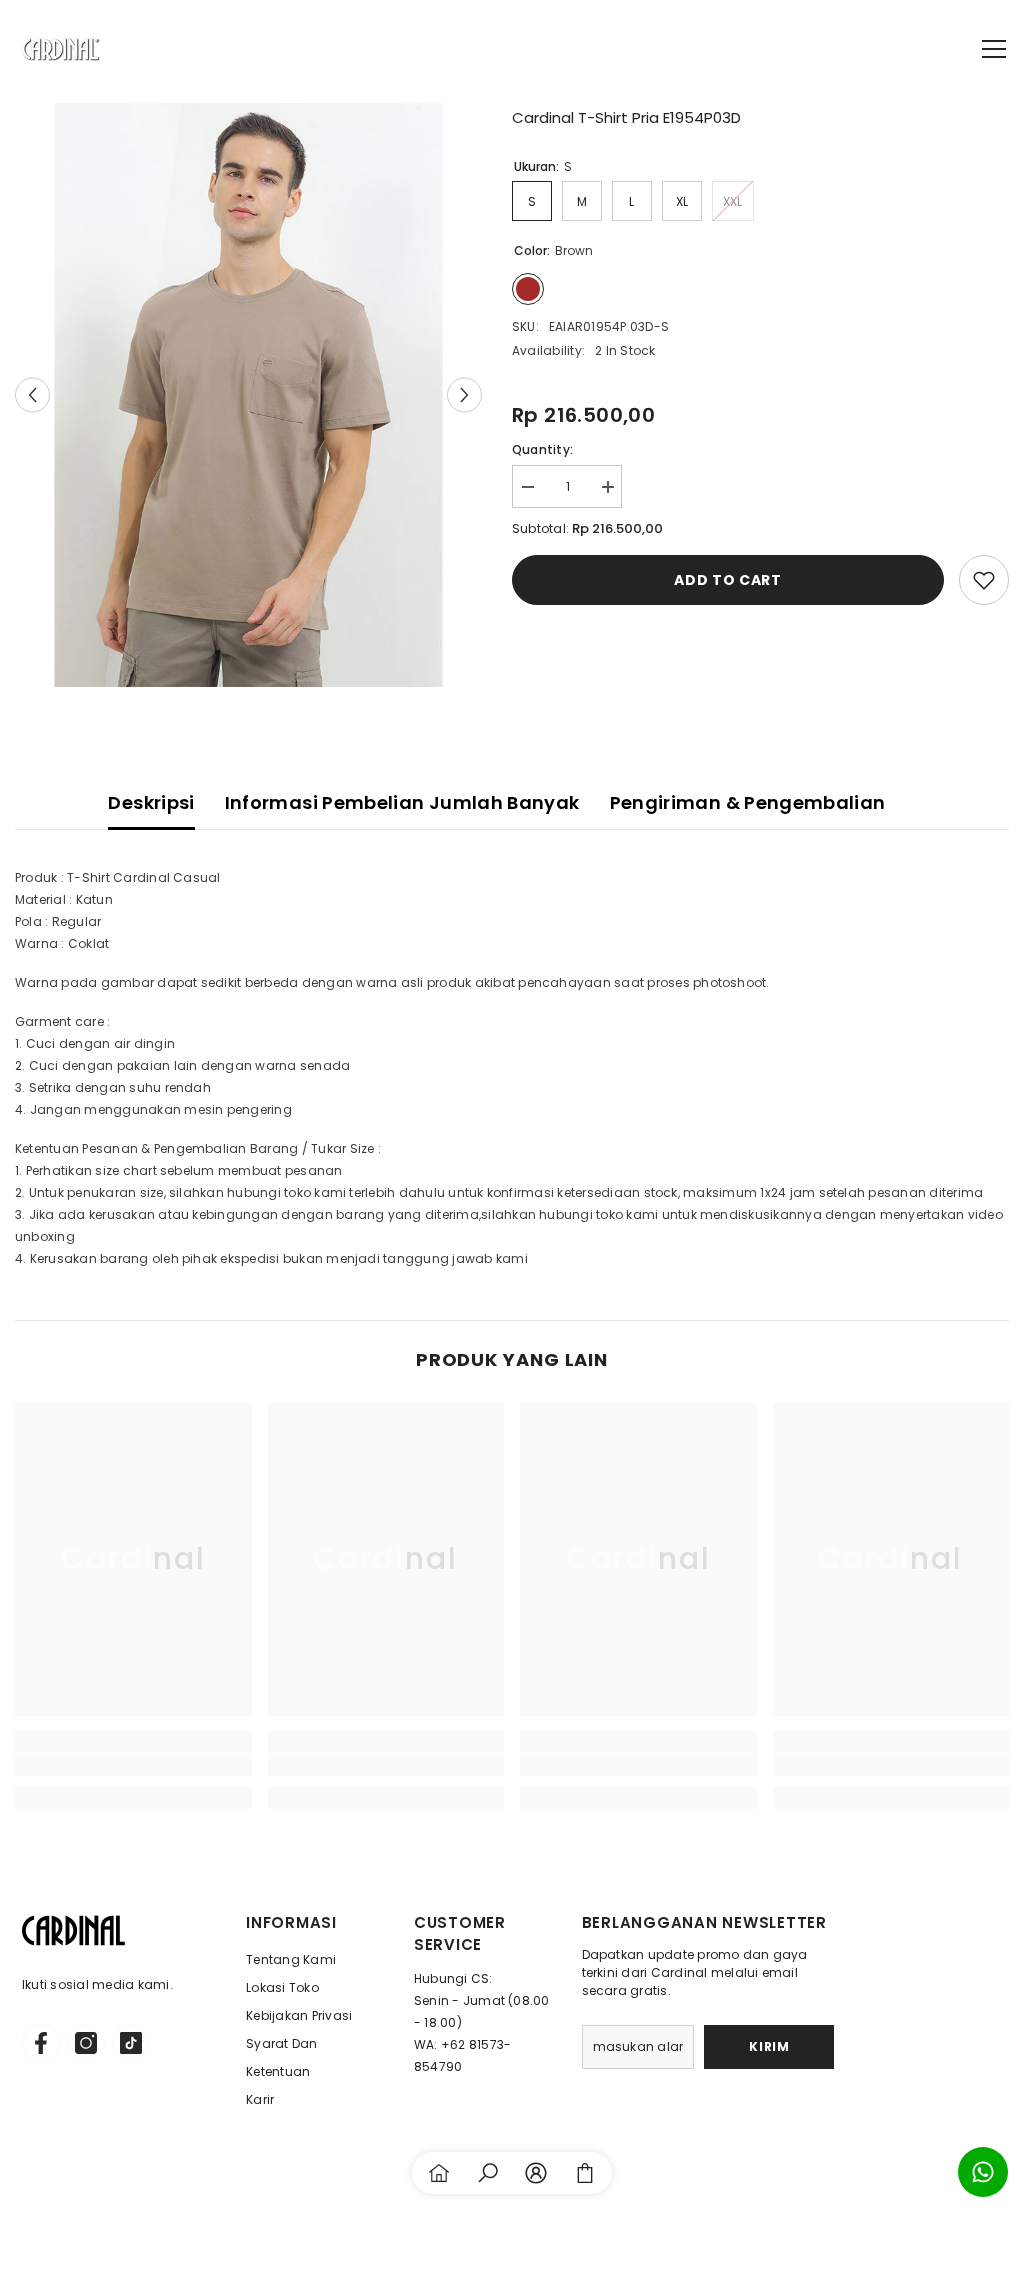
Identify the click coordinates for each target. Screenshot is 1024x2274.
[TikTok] (131, 2043)
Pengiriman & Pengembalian (748, 802)
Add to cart (728, 580)
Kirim (769, 2046)
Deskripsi (151, 802)
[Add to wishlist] (984, 580)
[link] (133, 1765)
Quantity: (542, 449)
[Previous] (32, 394)
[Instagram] (86, 2043)
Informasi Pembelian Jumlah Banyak (402, 802)
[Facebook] (41, 2043)
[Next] (464, 394)
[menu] (994, 49)
